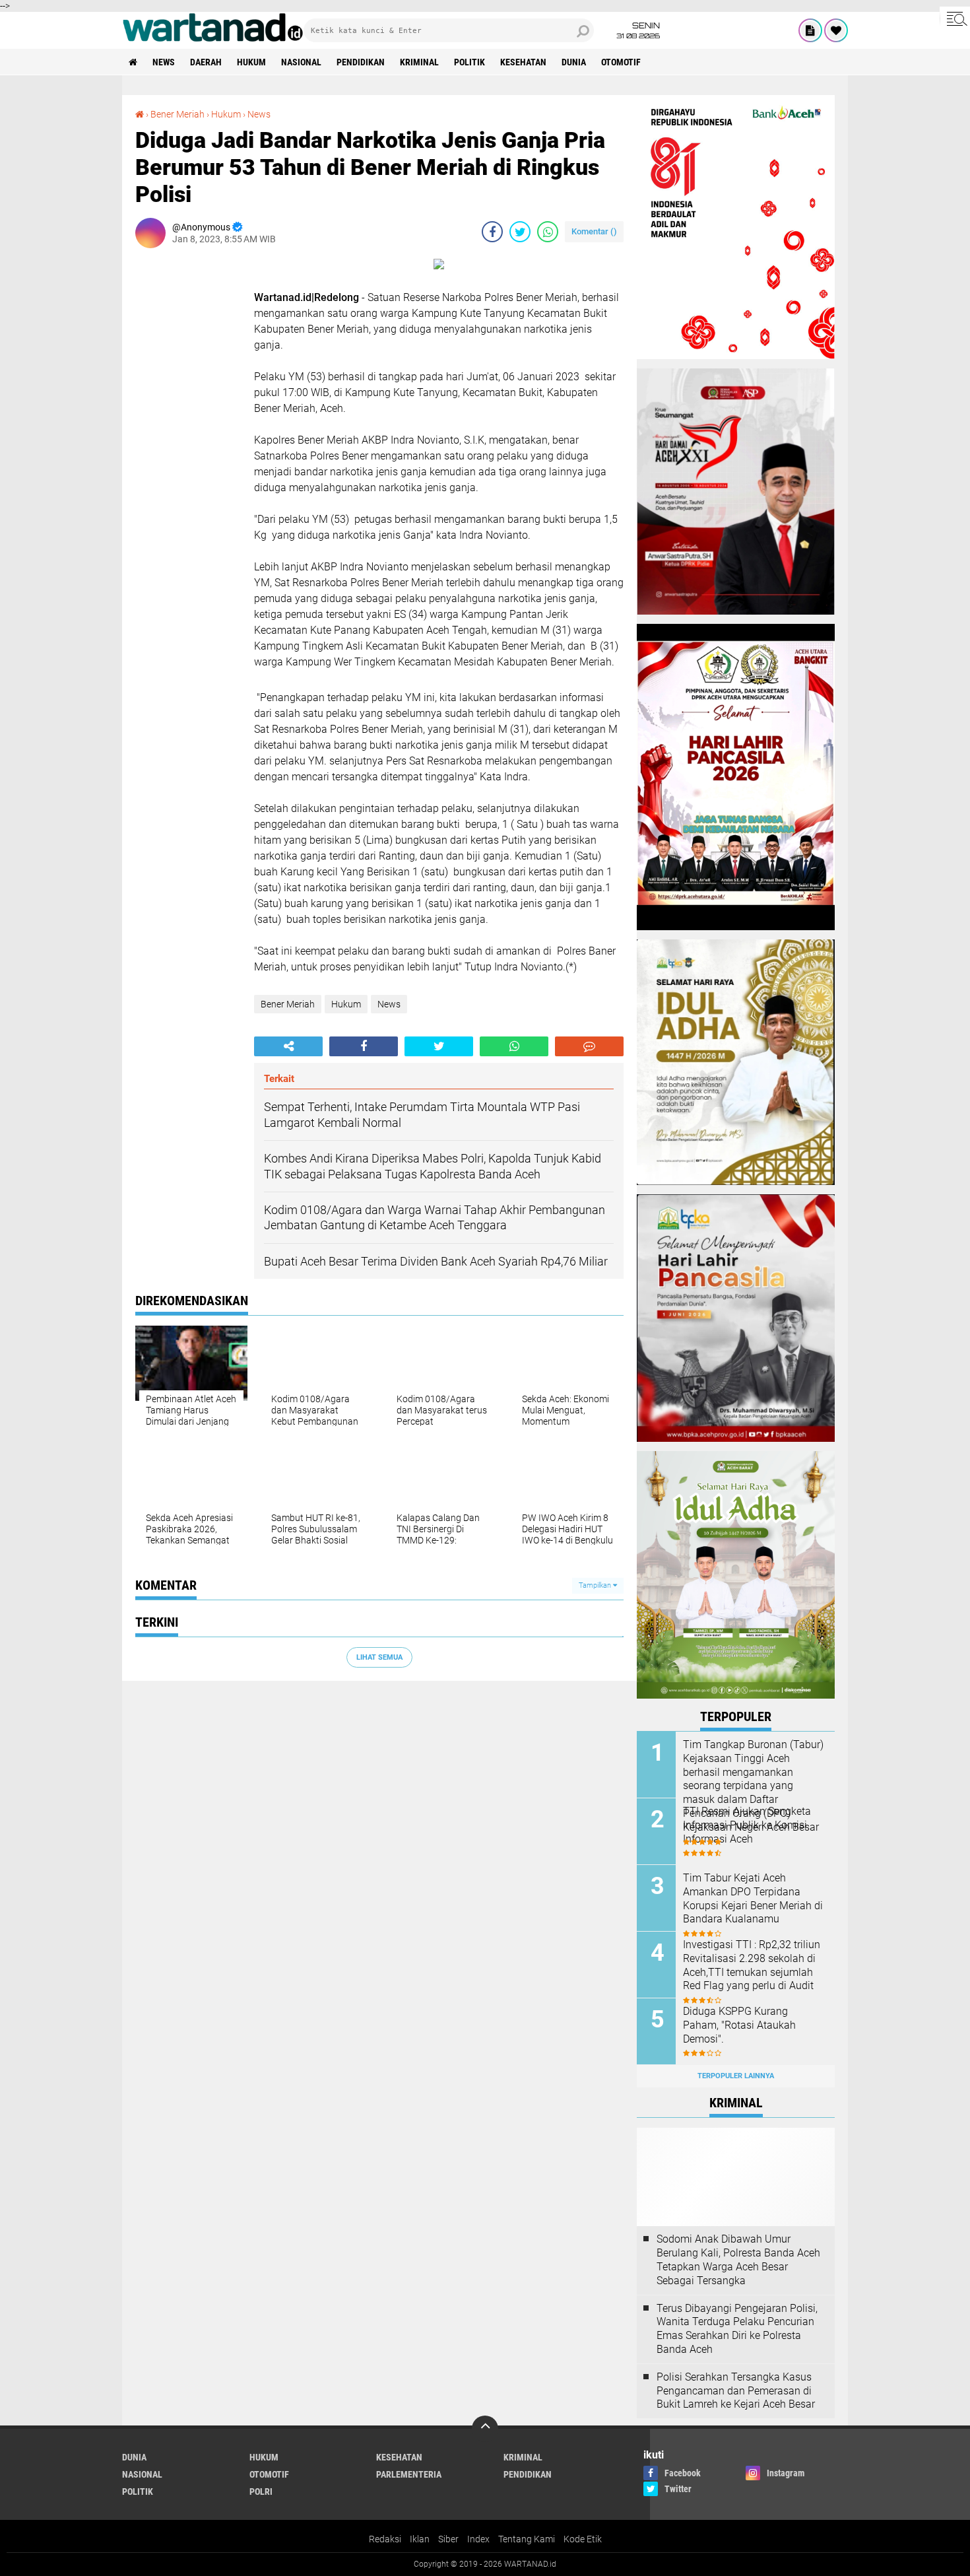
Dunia (574, 62)
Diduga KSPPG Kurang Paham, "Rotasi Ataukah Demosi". (739, 2025)
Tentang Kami (527, 2539)
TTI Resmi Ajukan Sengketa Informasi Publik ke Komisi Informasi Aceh (747, 1825)
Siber (448, 2539)
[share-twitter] (520, 232)
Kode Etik (583, 2539)
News (164, 62)
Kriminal (419, 62)
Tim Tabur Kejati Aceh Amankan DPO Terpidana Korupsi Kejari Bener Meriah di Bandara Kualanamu (753, 1898)
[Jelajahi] (955, 18)
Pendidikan (361, 62)
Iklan (420, 2539)
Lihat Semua (379, 1657)
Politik (469, 62)
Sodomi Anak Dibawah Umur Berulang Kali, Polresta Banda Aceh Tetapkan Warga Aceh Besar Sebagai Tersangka (738, 2259)
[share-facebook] (492, 232)
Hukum (251, 62)
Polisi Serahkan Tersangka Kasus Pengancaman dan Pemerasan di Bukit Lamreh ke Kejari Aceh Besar (736, 2391)
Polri (261, 2491)
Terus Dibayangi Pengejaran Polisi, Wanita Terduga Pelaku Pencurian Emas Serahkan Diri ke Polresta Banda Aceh (737, 2329)
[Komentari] (589, 1046)
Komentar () (594, 231)
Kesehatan (523, 62)
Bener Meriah (178, 114)
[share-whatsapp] (548, 232)
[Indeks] (810, 30)
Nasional (301, 62)
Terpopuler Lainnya (736, 2076)
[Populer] (836, 30)
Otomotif (621, 62)
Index (478, 2539)
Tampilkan (596, 1585)
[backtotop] (485, 2429)
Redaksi (385, 2539)
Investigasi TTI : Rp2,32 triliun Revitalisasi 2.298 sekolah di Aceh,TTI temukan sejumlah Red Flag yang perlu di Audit (752, 1965)
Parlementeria (409, 2474)
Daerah (206, 62)
